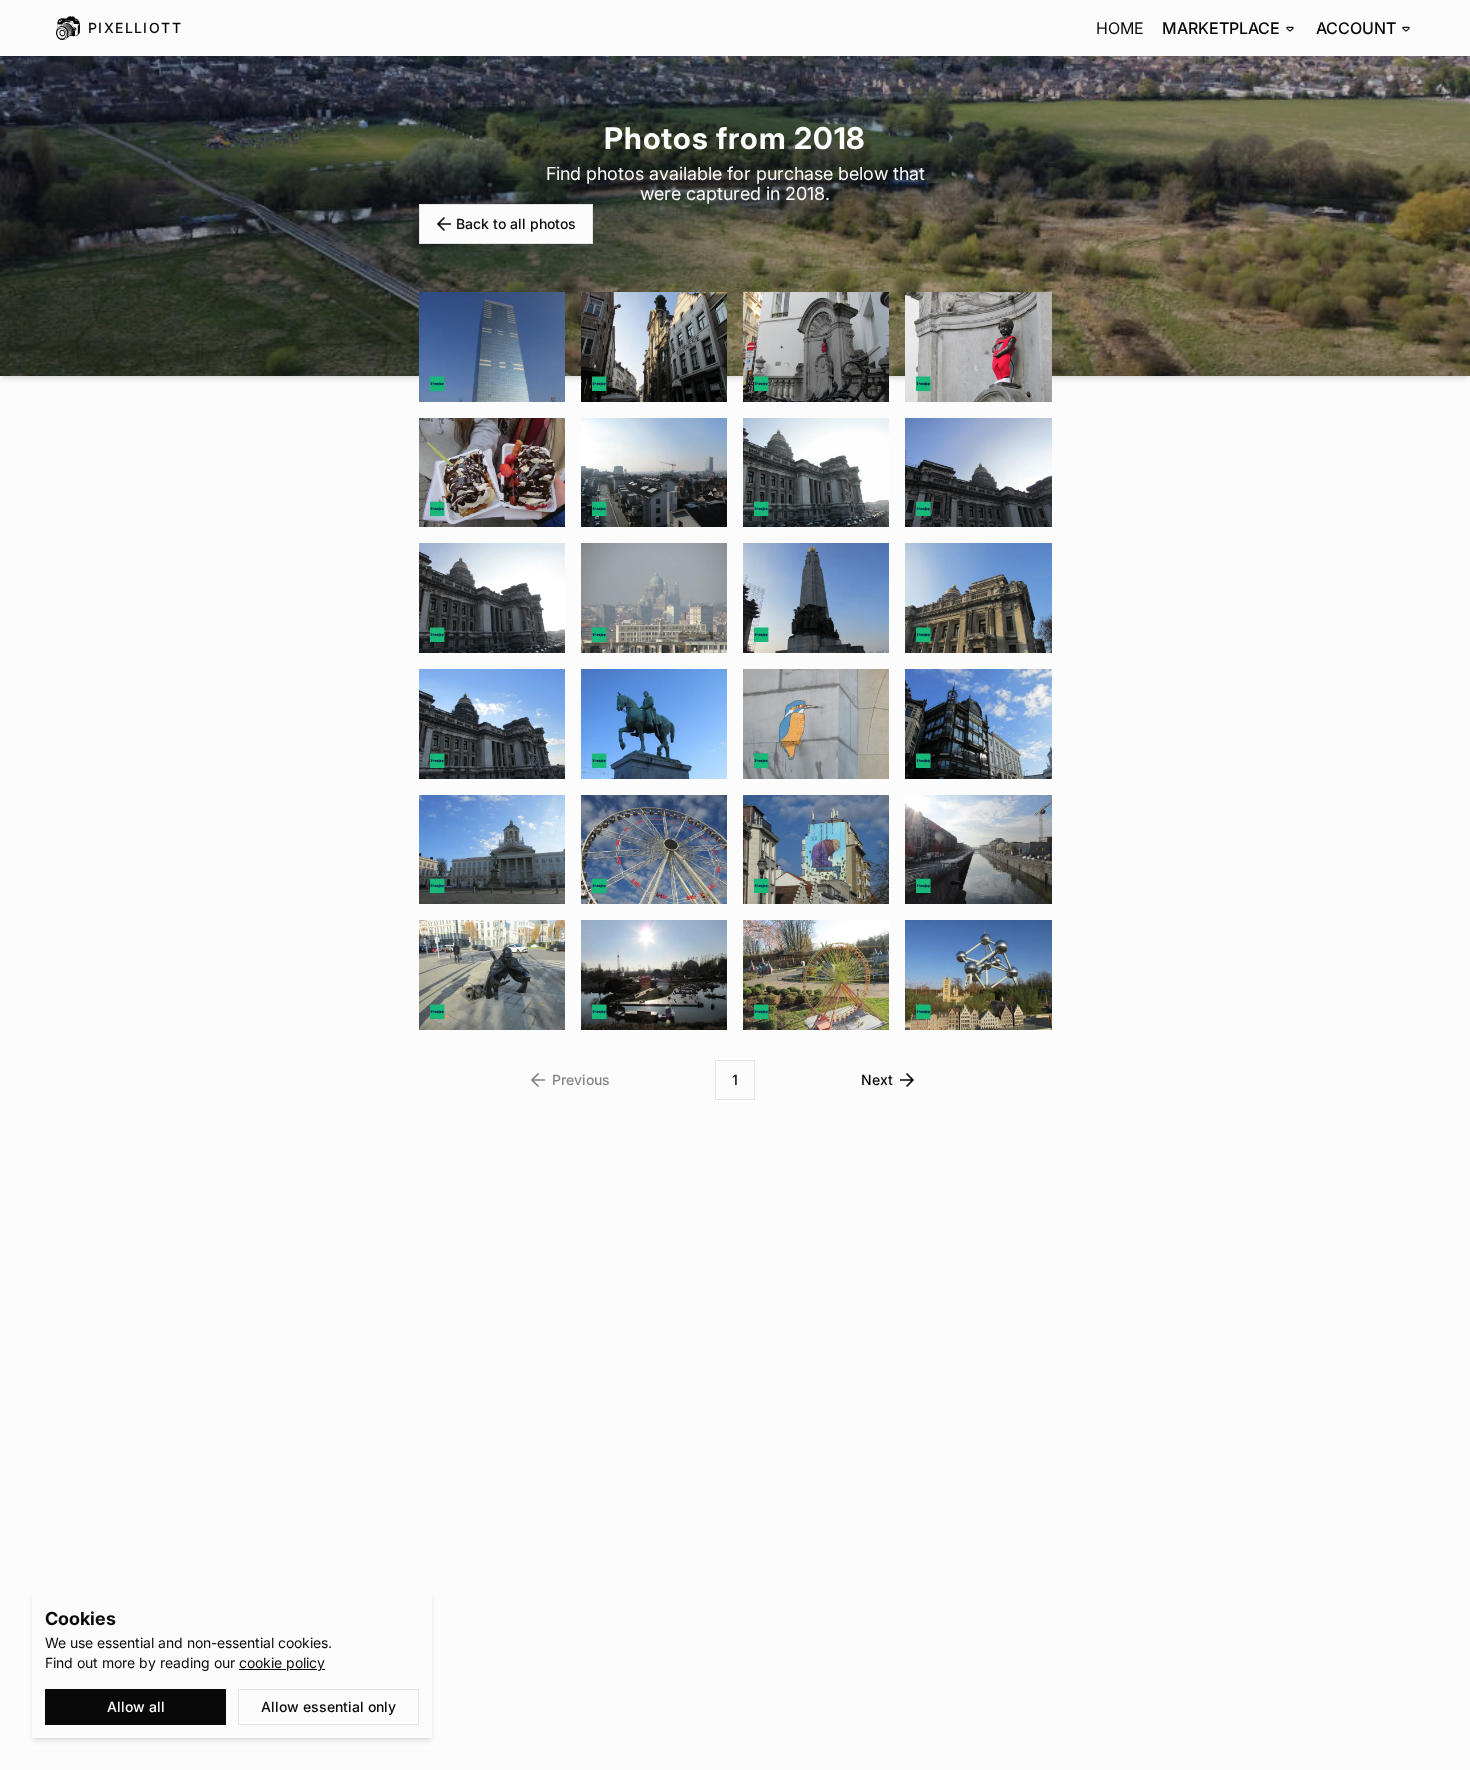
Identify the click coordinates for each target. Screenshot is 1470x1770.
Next (877, 1079)
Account (1356, 28)
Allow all (136, 1706)
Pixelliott (135, 27)
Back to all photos (516, 223)
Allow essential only (328, 1706)
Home (1120, 28)
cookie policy (282, 1662)
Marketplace (1221, 28)
